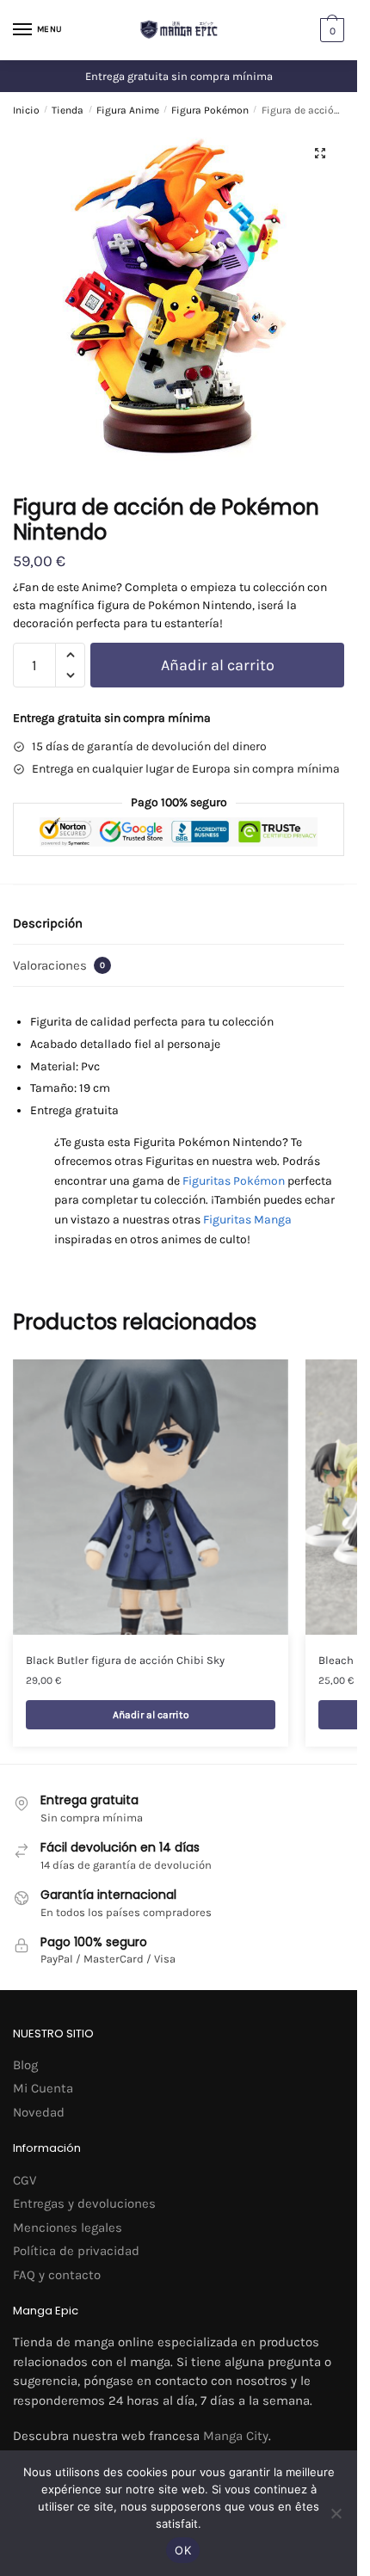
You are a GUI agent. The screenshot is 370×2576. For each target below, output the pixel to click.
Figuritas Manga (247, 1220)
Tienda (68, 110)
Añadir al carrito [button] (151, 1715)
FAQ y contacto (57, 2275)
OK (183, 2550)
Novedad (39, 2112)
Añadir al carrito (218, 665)
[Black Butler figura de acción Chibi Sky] (151, 1497)
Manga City (236, 2436)
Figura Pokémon (210, 110)
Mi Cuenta (43, 2088)
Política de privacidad (76, 2251)
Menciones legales (68, 2228)
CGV (25, 2180)
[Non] (336, 2513)
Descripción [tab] (48, 923)
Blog (25, 2065)
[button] (320, 153)
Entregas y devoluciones (84, 2203)
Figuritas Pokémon (234, 1181)
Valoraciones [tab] (59, 965)
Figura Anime (128, 110)
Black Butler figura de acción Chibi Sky (125, 1660)
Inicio (26, 110)
